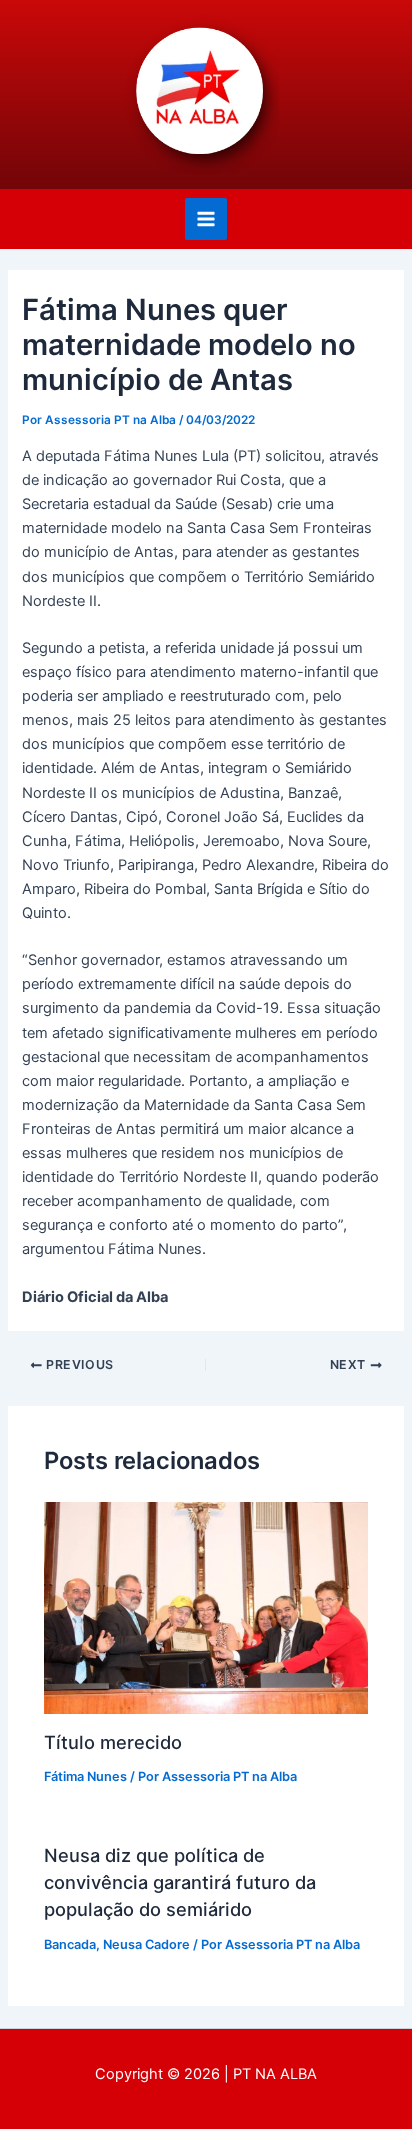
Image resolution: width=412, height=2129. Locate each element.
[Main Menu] (206, 219)
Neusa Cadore (146, 1944)
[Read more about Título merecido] (205, 1607)
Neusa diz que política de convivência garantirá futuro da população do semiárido (180, 1882)
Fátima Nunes (85, 1776)
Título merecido (113, 1742)
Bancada (70, 1944)
